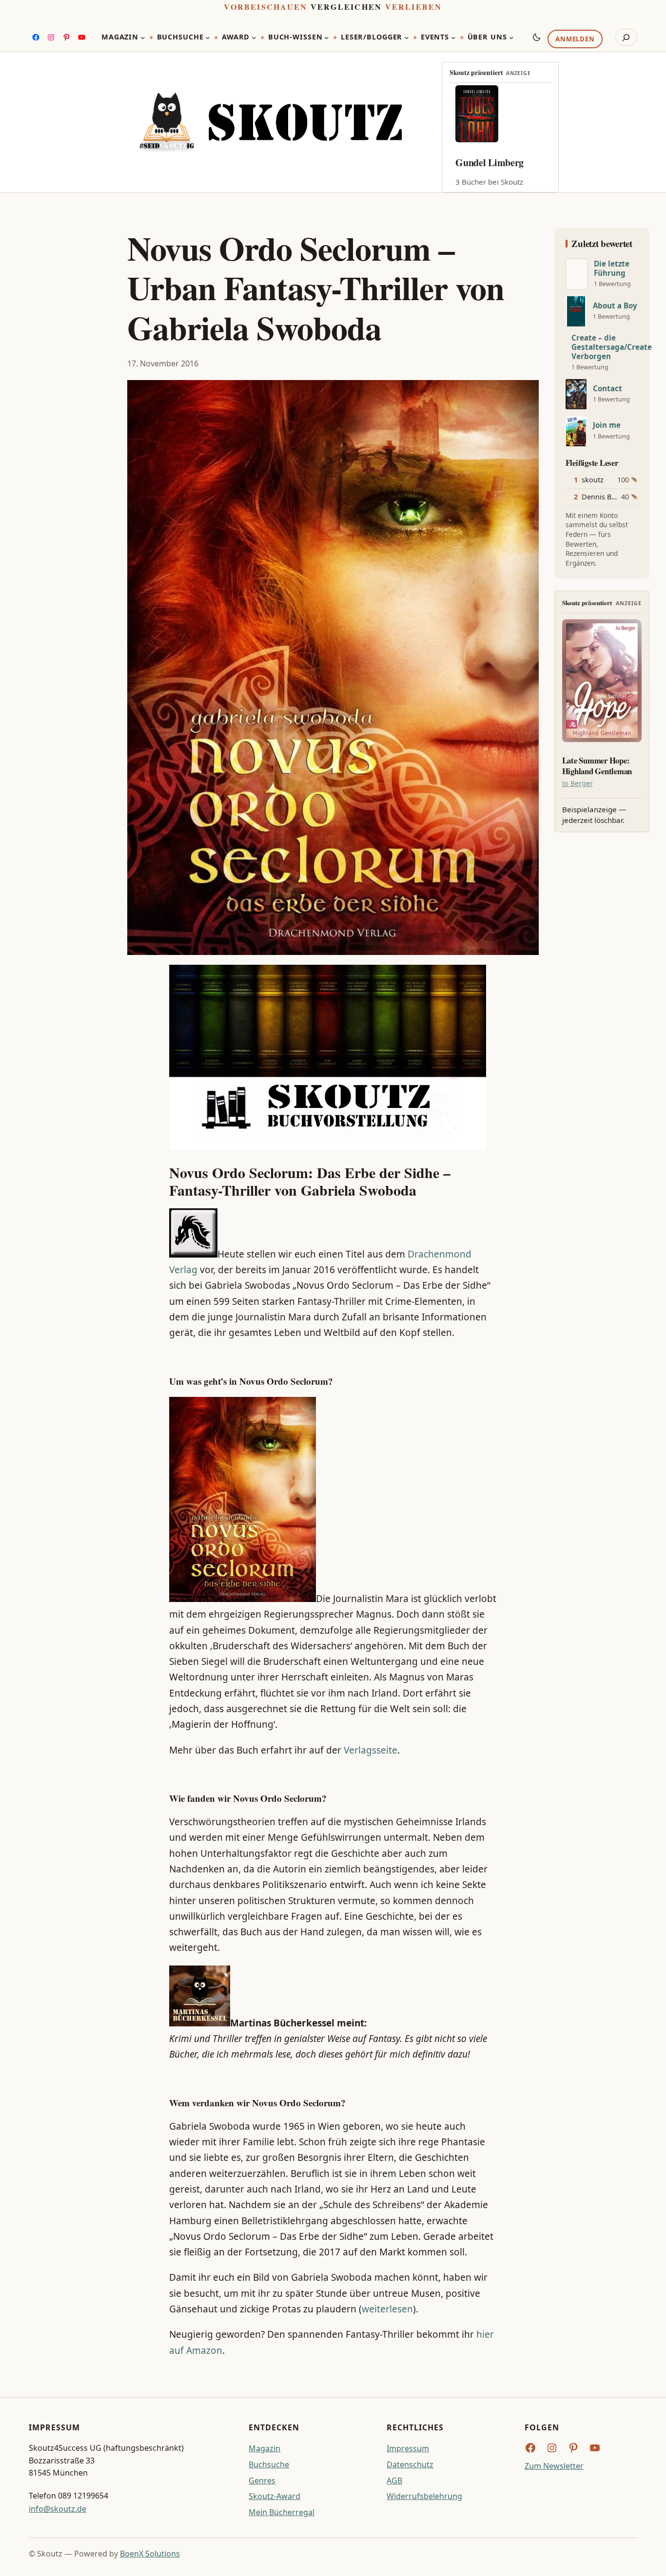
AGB (394, 2481)
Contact (607, 389)
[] (577, 274)
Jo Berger (578, 783)
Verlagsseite (371, 1750)
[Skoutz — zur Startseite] (270, 122)
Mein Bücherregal (282, 2512)
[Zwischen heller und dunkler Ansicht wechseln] (537, 37)
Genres (262, 2481)
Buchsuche (269, 2464)
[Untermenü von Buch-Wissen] (327, 38)
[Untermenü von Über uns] (511, 38)
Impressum (408, 2448)
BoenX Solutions (150, 2554)
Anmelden (575, 39)
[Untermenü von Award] (254, 38)
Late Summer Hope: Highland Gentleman (597, 766)
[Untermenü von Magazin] (143, 38)
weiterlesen (387, 2309)
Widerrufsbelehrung (424, 2496)
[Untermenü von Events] (453, 38)
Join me (607, 425)
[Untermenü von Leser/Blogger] (407, 38)
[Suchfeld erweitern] (626, 38)
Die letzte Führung (612, 268)
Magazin (264, 2448)
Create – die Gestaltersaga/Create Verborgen (612, 347)
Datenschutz (410, 2464)
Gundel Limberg (490, 162)
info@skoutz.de (58, 2509)
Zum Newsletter (554, 2466)
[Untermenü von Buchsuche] (208, 38)
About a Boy (615, 306)
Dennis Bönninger (612, 497)
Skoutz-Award (274, 2496)
